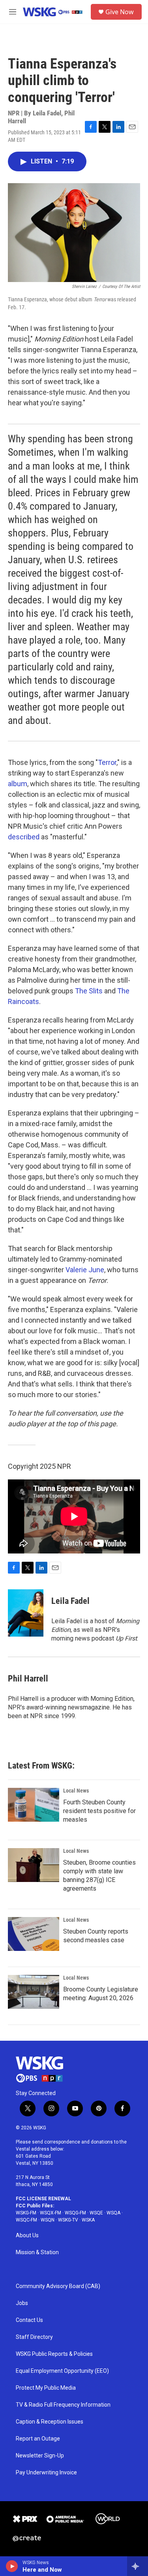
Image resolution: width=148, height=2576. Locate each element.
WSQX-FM (51, 2213)
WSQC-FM (26, 2220)
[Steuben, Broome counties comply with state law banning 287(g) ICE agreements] (34, 1865)
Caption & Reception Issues (50, 2422)
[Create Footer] (27, 2539)
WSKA (88, 2220)
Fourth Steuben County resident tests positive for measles (99, 1811)
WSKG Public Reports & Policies (54, 2354)
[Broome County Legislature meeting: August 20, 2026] (34, 1992)
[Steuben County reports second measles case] (34, 1934)
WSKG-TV (68, 2220)
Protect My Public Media (46, 2388)
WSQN (48, 2220)
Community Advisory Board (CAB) (58, 2286)
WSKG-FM (26, 2213)
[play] (12, 2566)
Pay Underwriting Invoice (46, 2473)
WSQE (96, 2213)
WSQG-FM (75, 2213)
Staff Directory (34, 2337)
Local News (76, 1791)
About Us (27, 2235)
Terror (107, 762)
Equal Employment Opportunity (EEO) (62, 2371)
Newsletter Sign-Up (40, 2456)
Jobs (22, 2303)
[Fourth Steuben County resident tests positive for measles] (34, 1805)
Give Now (120, 12)
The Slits (89, 991)
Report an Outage (38, 2439)
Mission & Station (37, 2252)
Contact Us (29, 2320)
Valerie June (85, 1270)
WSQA (113, 2213)
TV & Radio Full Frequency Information (63, 2405)
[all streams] (138, 2566)
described (24, 837)
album (18, 784)
